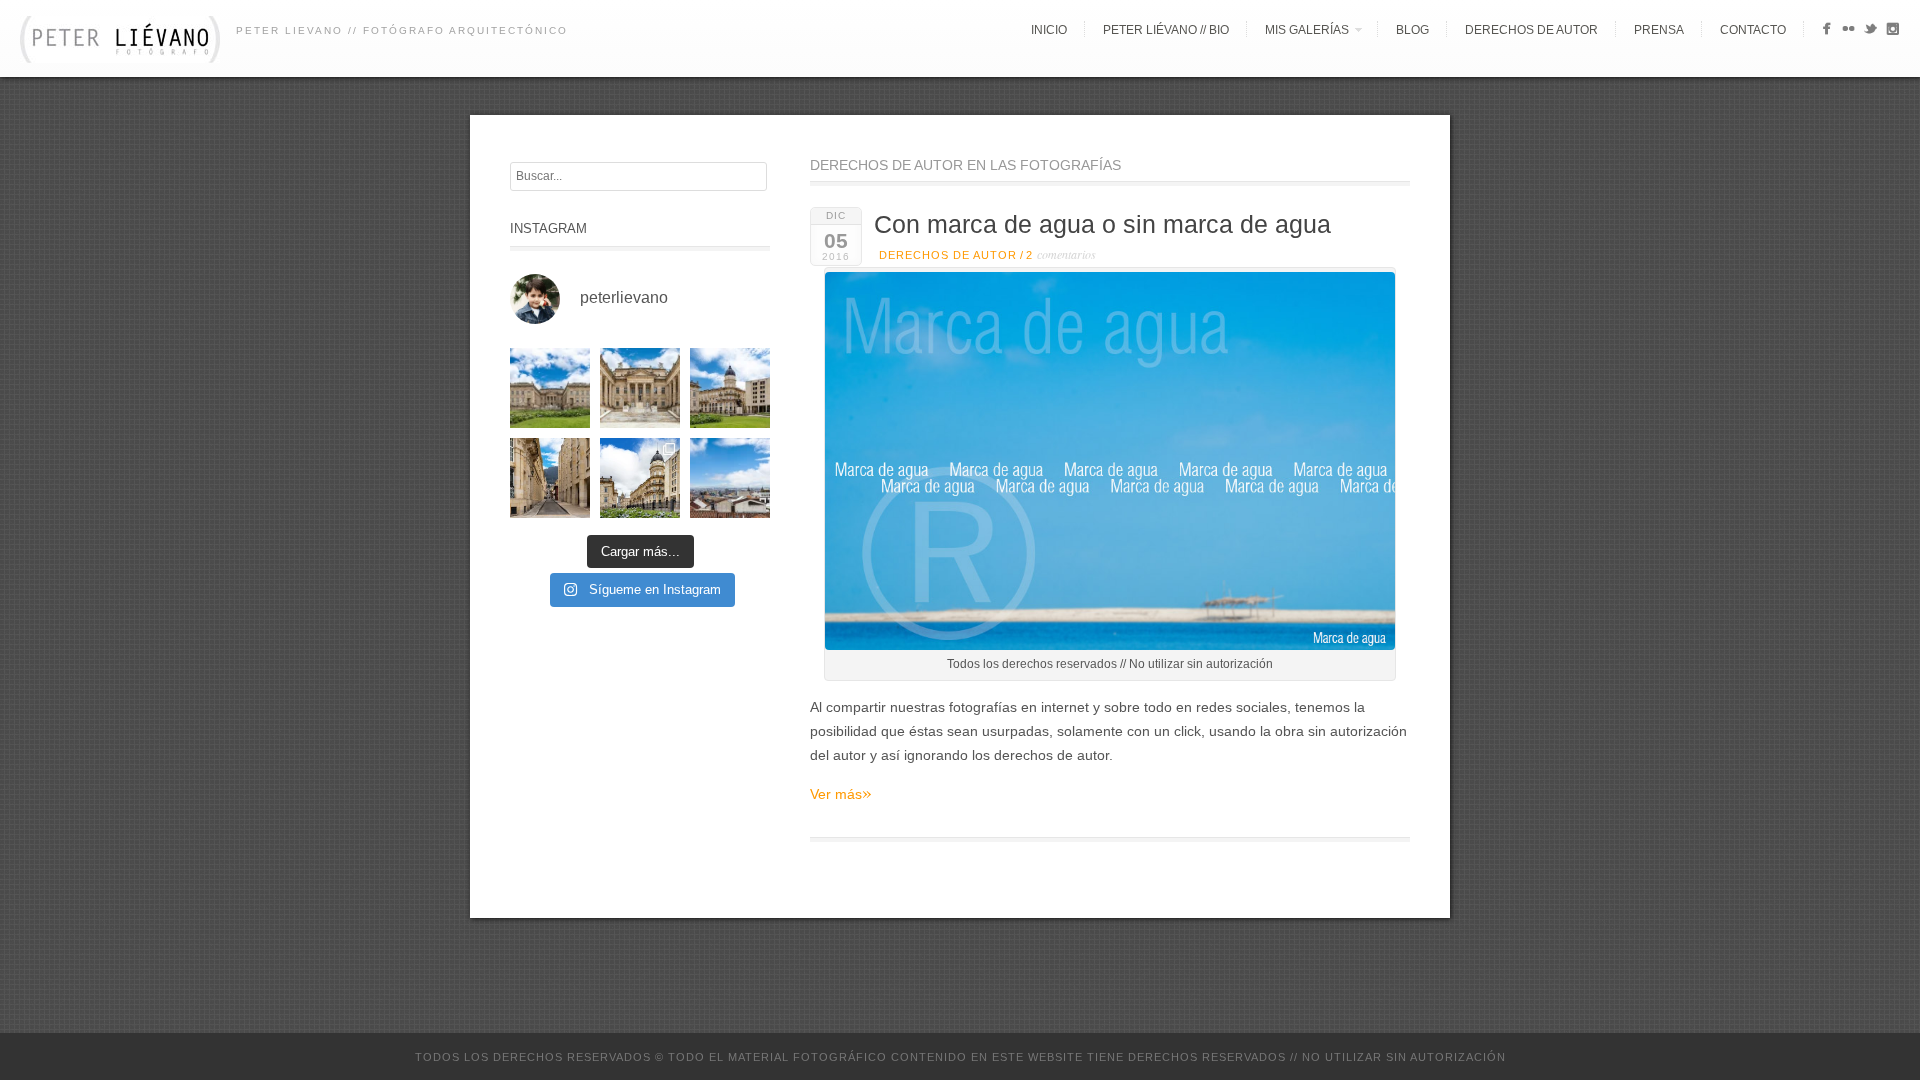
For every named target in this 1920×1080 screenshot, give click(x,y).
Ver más (841, 793)
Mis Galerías (1307, 30)
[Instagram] (1892, 32)
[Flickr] (1848, 32)
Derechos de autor (1531, 30)
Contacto (1753, 30)
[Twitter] (1870, 32)
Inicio (1049, 30)
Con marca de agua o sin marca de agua (1102, 224)
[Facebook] (1826, 32)
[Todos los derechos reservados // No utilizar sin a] (550, 388)
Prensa (1659, 30)
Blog (1412, 30)
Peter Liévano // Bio (1166, 30)
